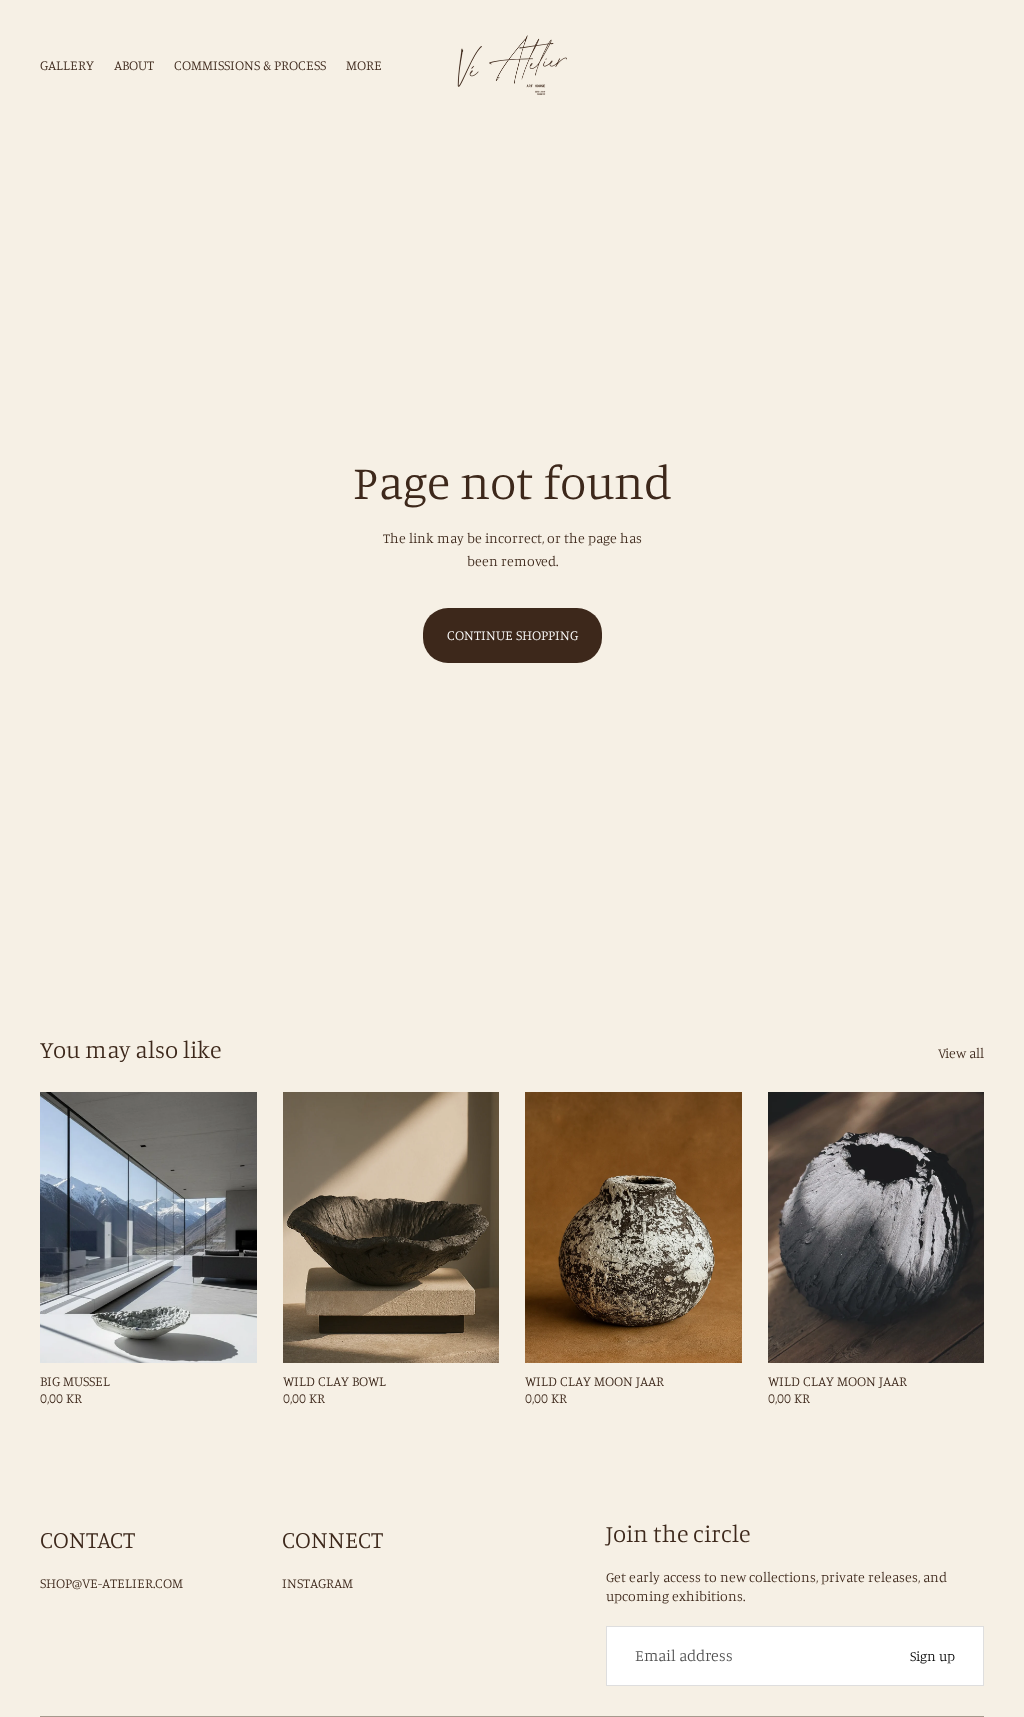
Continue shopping (512, 634)
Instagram (317, 1582)
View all (961, 1052)
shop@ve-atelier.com (111, 1582)
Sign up (932, 1655)
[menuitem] (364, 65)
